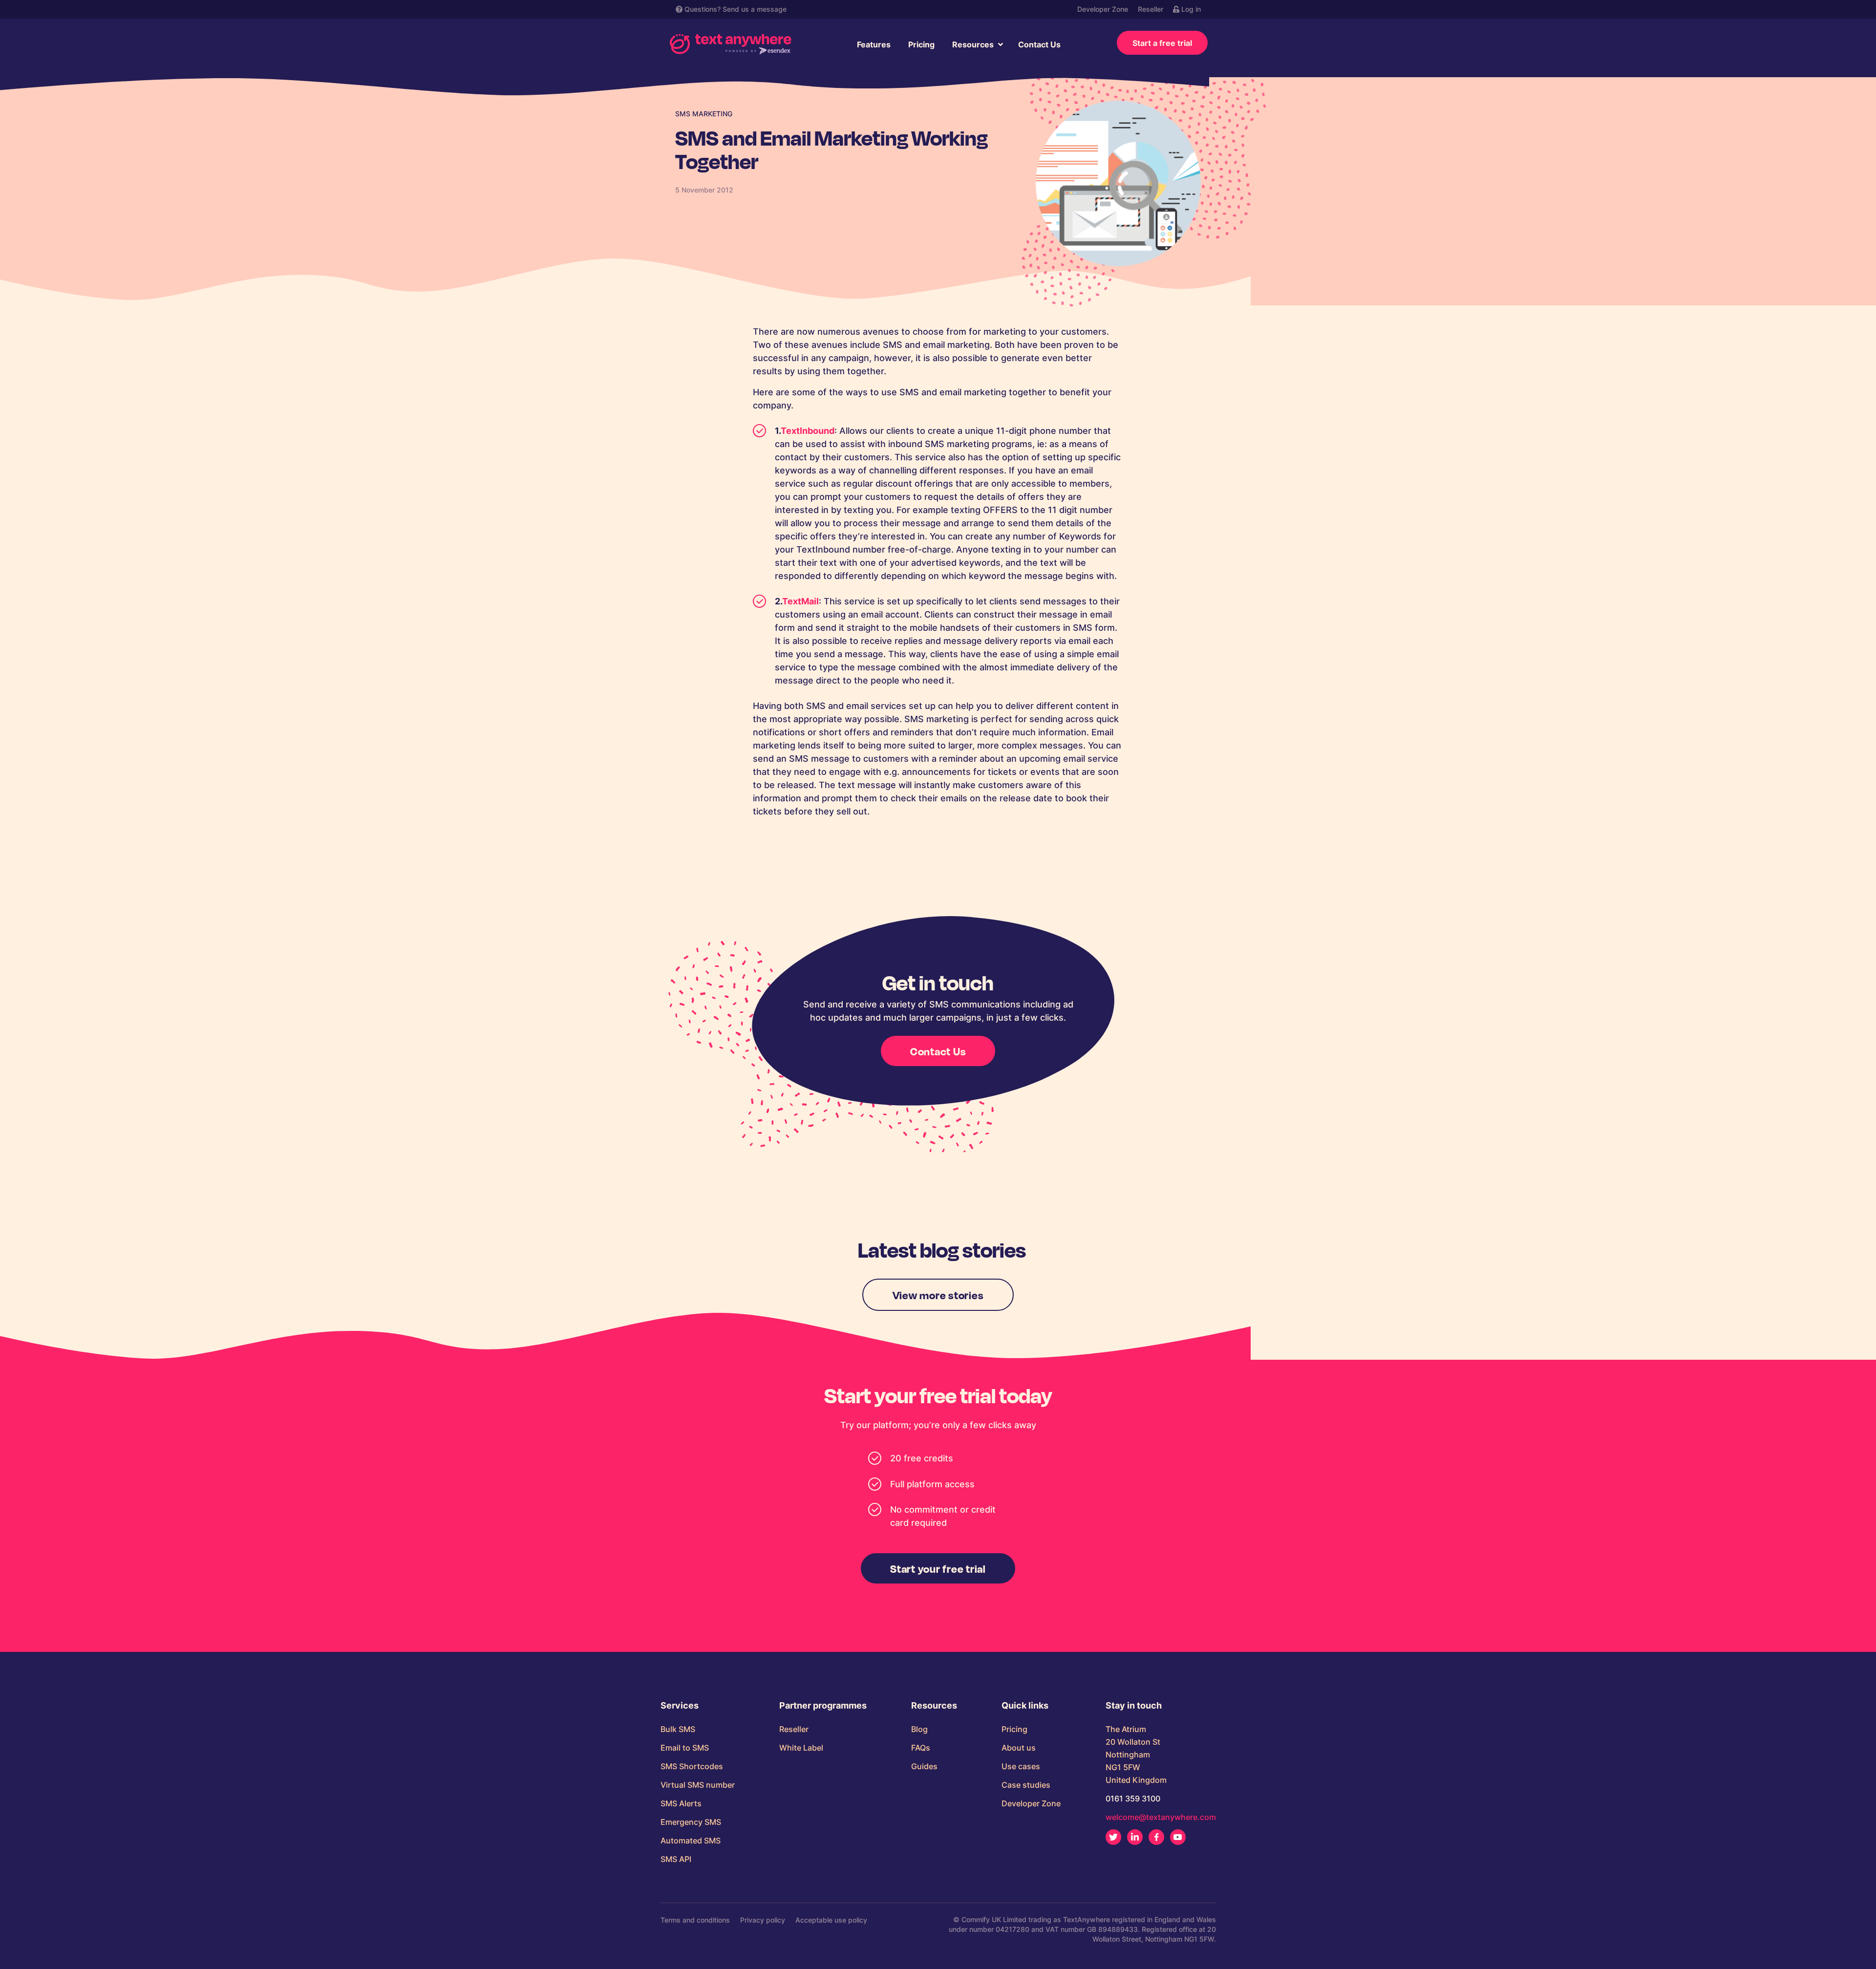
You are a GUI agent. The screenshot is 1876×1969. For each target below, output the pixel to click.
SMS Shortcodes (692, 1766)
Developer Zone (1103, 9)
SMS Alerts (681, 1803)
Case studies (1026, 1785)
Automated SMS (691, 1841)
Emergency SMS (691, 1822)
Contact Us (1039, 44)
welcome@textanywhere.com (1161, 1817)
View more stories (938, 1295)
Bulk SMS (678, 1729)
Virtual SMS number (698, 1785)
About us (1019, 1748)
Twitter (1113, 1837)
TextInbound (808, 431)
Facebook (1156, 1837)
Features (874, 44)
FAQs (921, 1748)
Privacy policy (763, 1920)
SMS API (676, 1859)
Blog (919, 1729)
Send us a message (755, 9)
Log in (1190, 9)
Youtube (1178, 1837)
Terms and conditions (695, 1920)
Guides (924, 1766)
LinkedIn (1135, 1837)
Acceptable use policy (831, 1920)
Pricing (921, 44)
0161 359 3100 (1133, 1798)
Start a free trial (1162, 43)
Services (680, 1706)
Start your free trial (938, 1568)
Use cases (1021, 1766)
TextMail (800, 601)
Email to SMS (685, 1748)
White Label (801, 1748)
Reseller (1151, 9)
